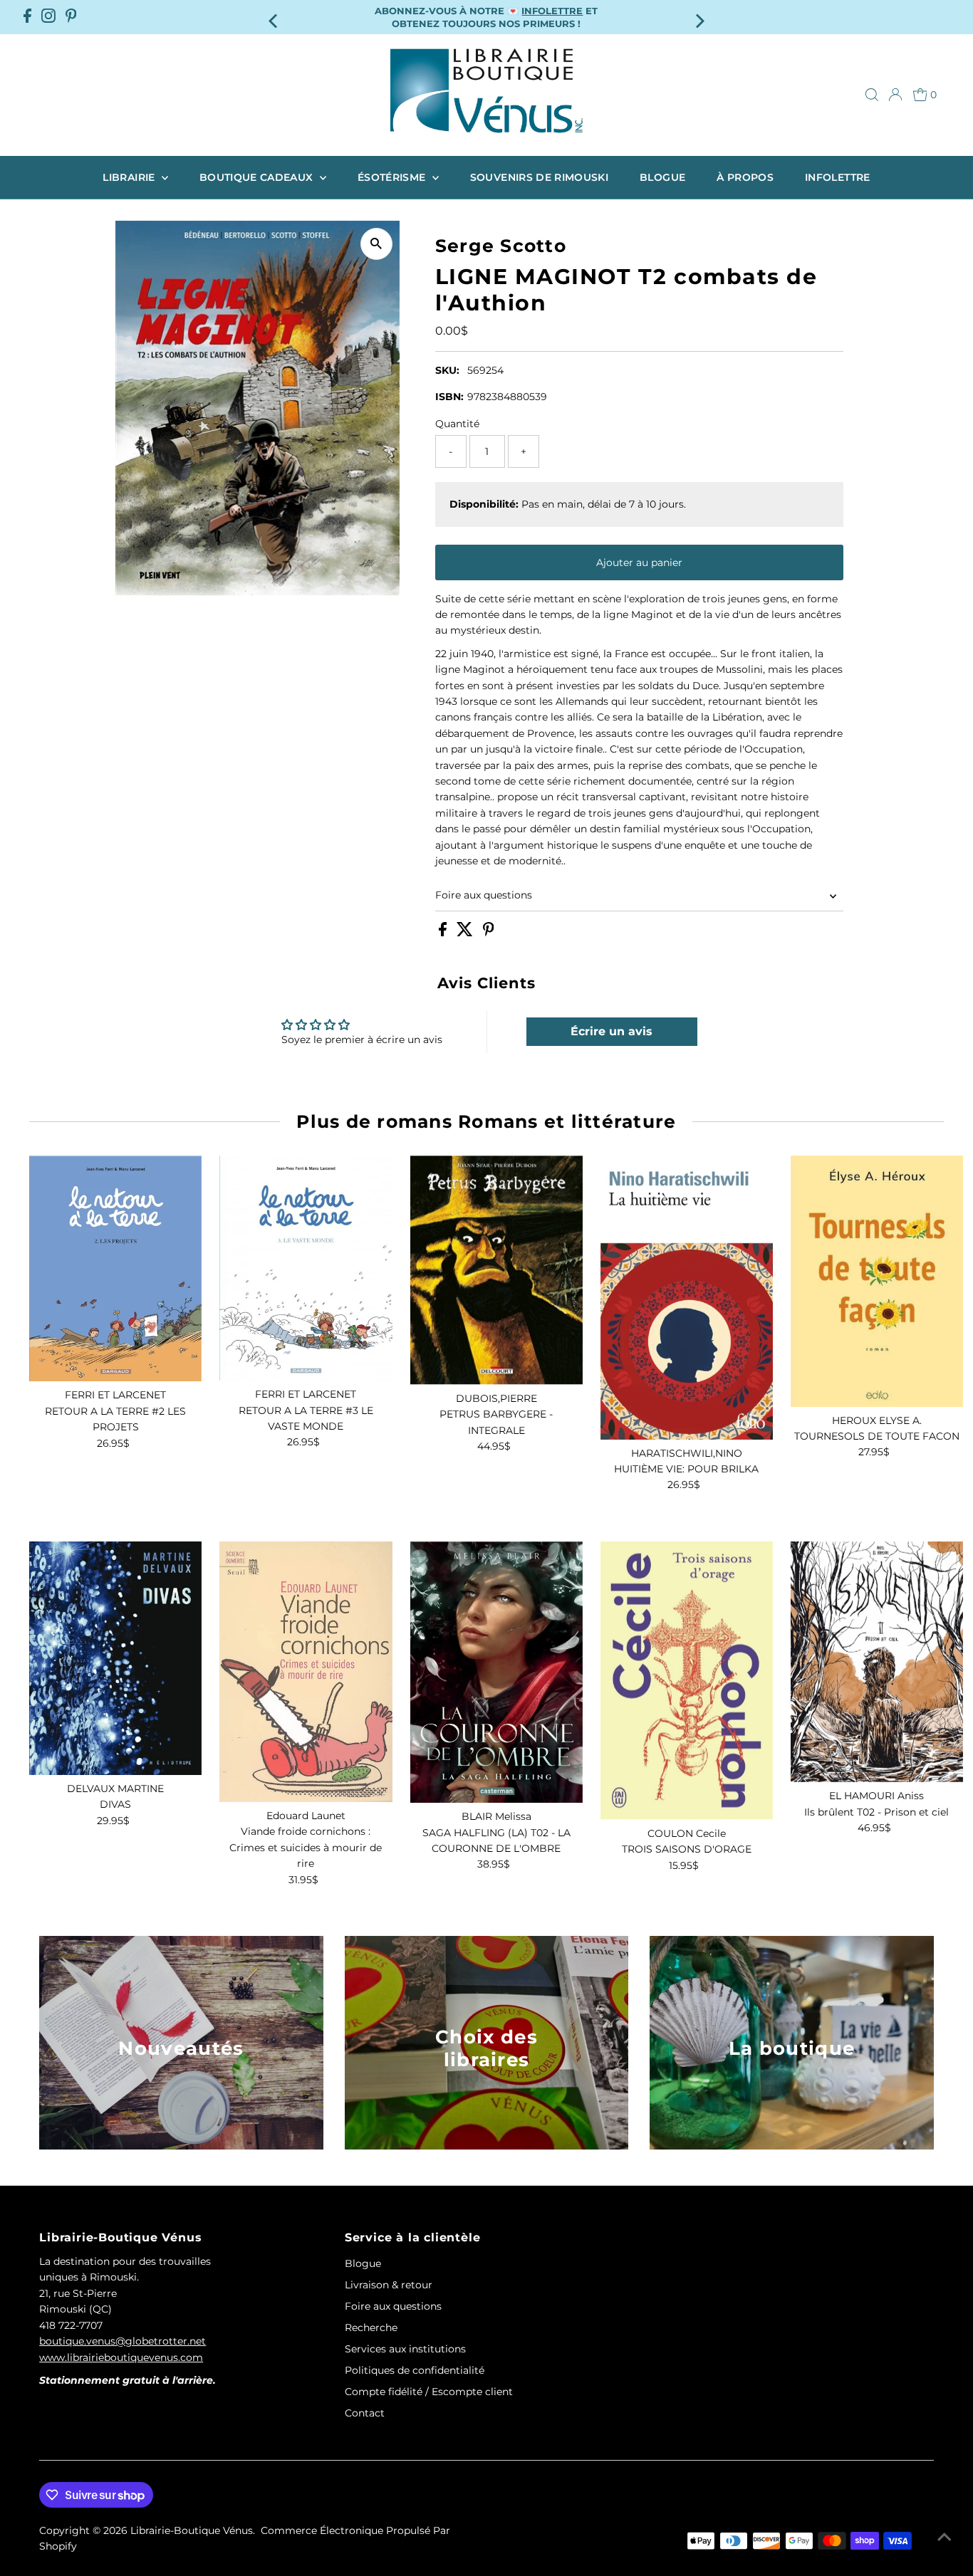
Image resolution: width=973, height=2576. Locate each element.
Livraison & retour (389, 2285)
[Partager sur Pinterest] (489, 933)
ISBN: (449, 397)
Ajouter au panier (639, 562)
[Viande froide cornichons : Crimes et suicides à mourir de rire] (306, 1672)
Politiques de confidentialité (415, 2370)
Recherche (371, 2328)
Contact (365, 2413)
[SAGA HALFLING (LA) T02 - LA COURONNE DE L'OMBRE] (496, 1672)
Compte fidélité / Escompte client (429, 2392)
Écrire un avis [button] (612, 1031)
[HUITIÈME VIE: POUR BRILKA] (687, 1297)
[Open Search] (872, 95)
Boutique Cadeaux (258, 177)
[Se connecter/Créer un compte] (895, 95)
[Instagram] (48, 17)
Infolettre (838, 177)
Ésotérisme (393, 177)
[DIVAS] (115, 1658)
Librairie (130, 177)
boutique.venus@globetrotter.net (123, 2341)
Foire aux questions (484, 895)
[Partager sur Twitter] (466, 933)
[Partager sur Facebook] (444, 933)
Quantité (457, 424)
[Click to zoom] (376, 244)
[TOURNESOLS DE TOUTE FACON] (877, 1281)
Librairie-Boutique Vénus (192, 2530)
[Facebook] (27, 17)
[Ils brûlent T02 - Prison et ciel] (877, 1662)
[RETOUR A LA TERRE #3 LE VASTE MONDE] (306, 1268)
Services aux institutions (405, 2349)
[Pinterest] (71, 17)
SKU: (447, 370)
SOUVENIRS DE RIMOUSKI (539, 177)
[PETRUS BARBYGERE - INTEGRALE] (496, 1270)
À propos (745, 177)
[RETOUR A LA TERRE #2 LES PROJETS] (115, 1268)
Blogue (662, 177)
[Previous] (275, 17)
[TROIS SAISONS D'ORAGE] (687, 1681)
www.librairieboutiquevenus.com (121, 2357)
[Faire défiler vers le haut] (945, 2537)
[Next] (698, 17)
